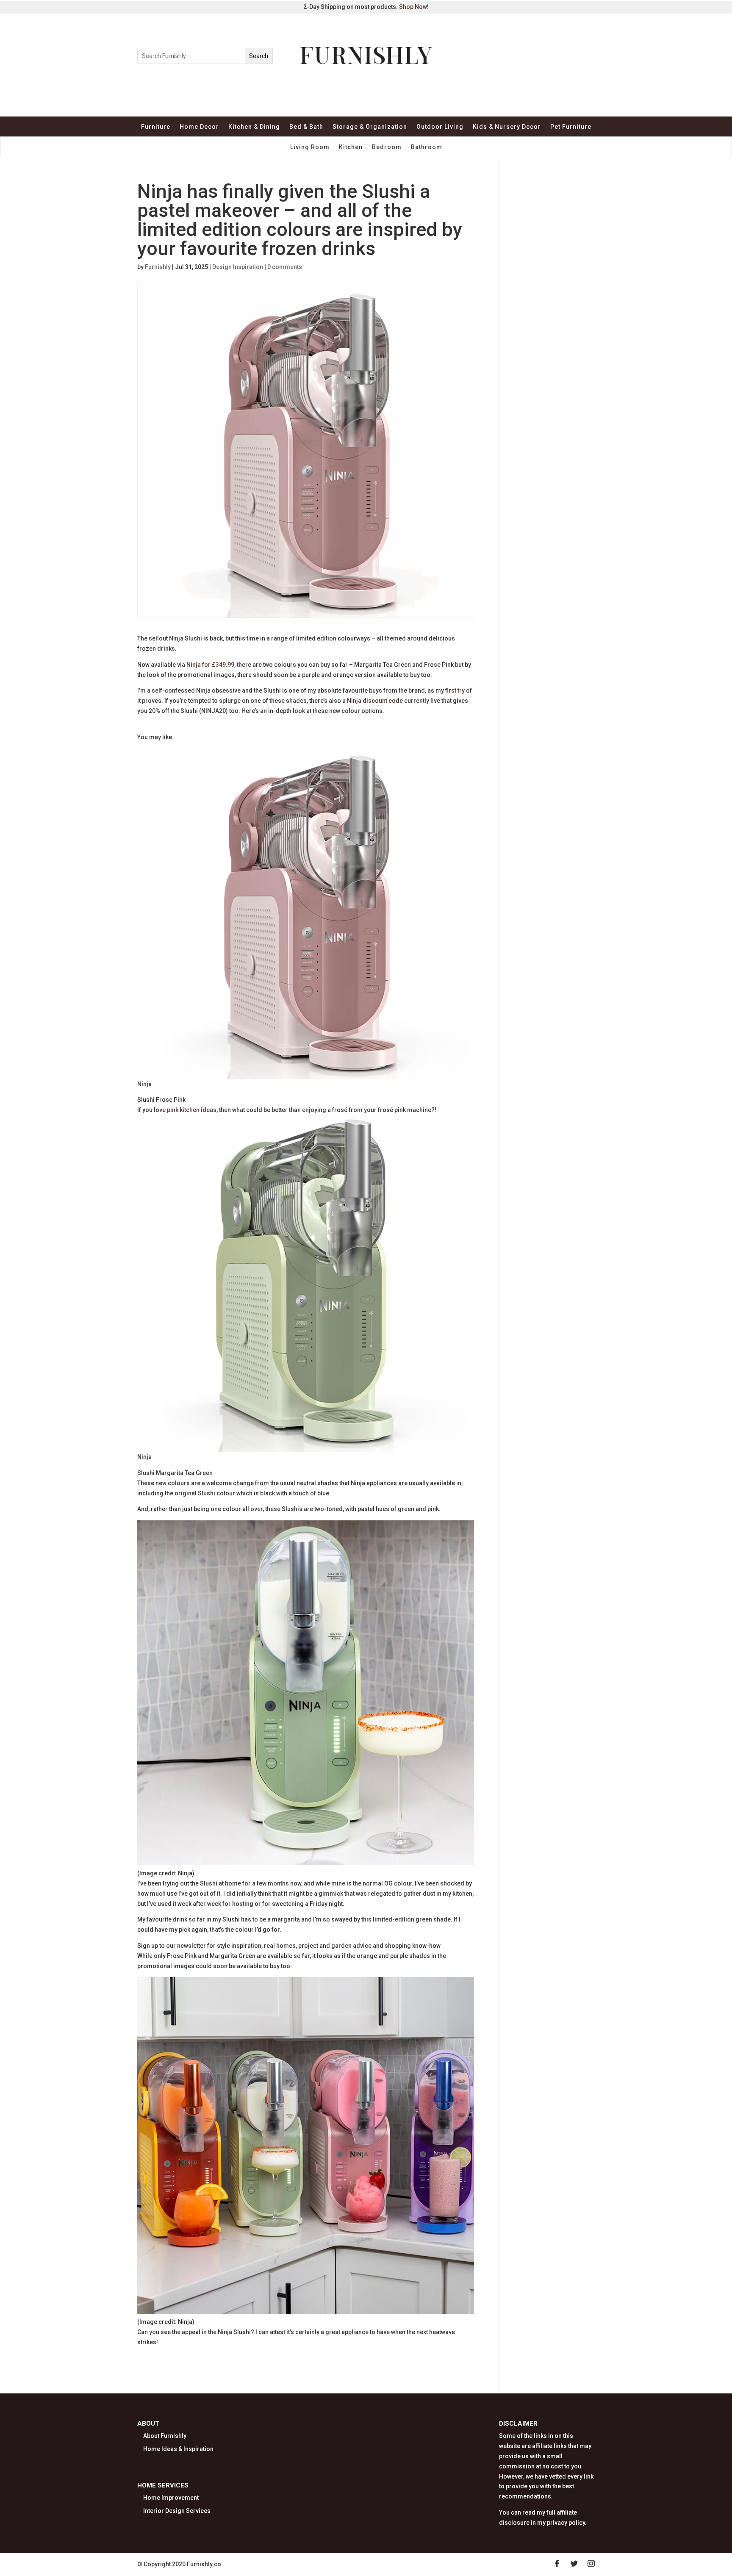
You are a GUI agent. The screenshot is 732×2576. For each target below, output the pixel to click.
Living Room (310, 147)
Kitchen (351, 147)
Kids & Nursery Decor (507, 127)
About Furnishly (165, 2436)
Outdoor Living (440, 127)
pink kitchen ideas (192, 1110)
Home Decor (199, 127)
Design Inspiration (238, 267)
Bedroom (387, 147)
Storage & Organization (370, 127)
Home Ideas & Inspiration (178, 2449)
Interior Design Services (177, 2511)
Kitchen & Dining (254, 127)
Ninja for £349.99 (210, 665)
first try (455, 690)
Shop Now (413, 7)
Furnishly (158, 267)
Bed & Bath (306, 127)
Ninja (176, 638)
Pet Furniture (571, 127)
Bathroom (427, 147)
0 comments (285, 267)
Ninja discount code (375, 701)
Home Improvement (171, 2498)
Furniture (156, 127)
